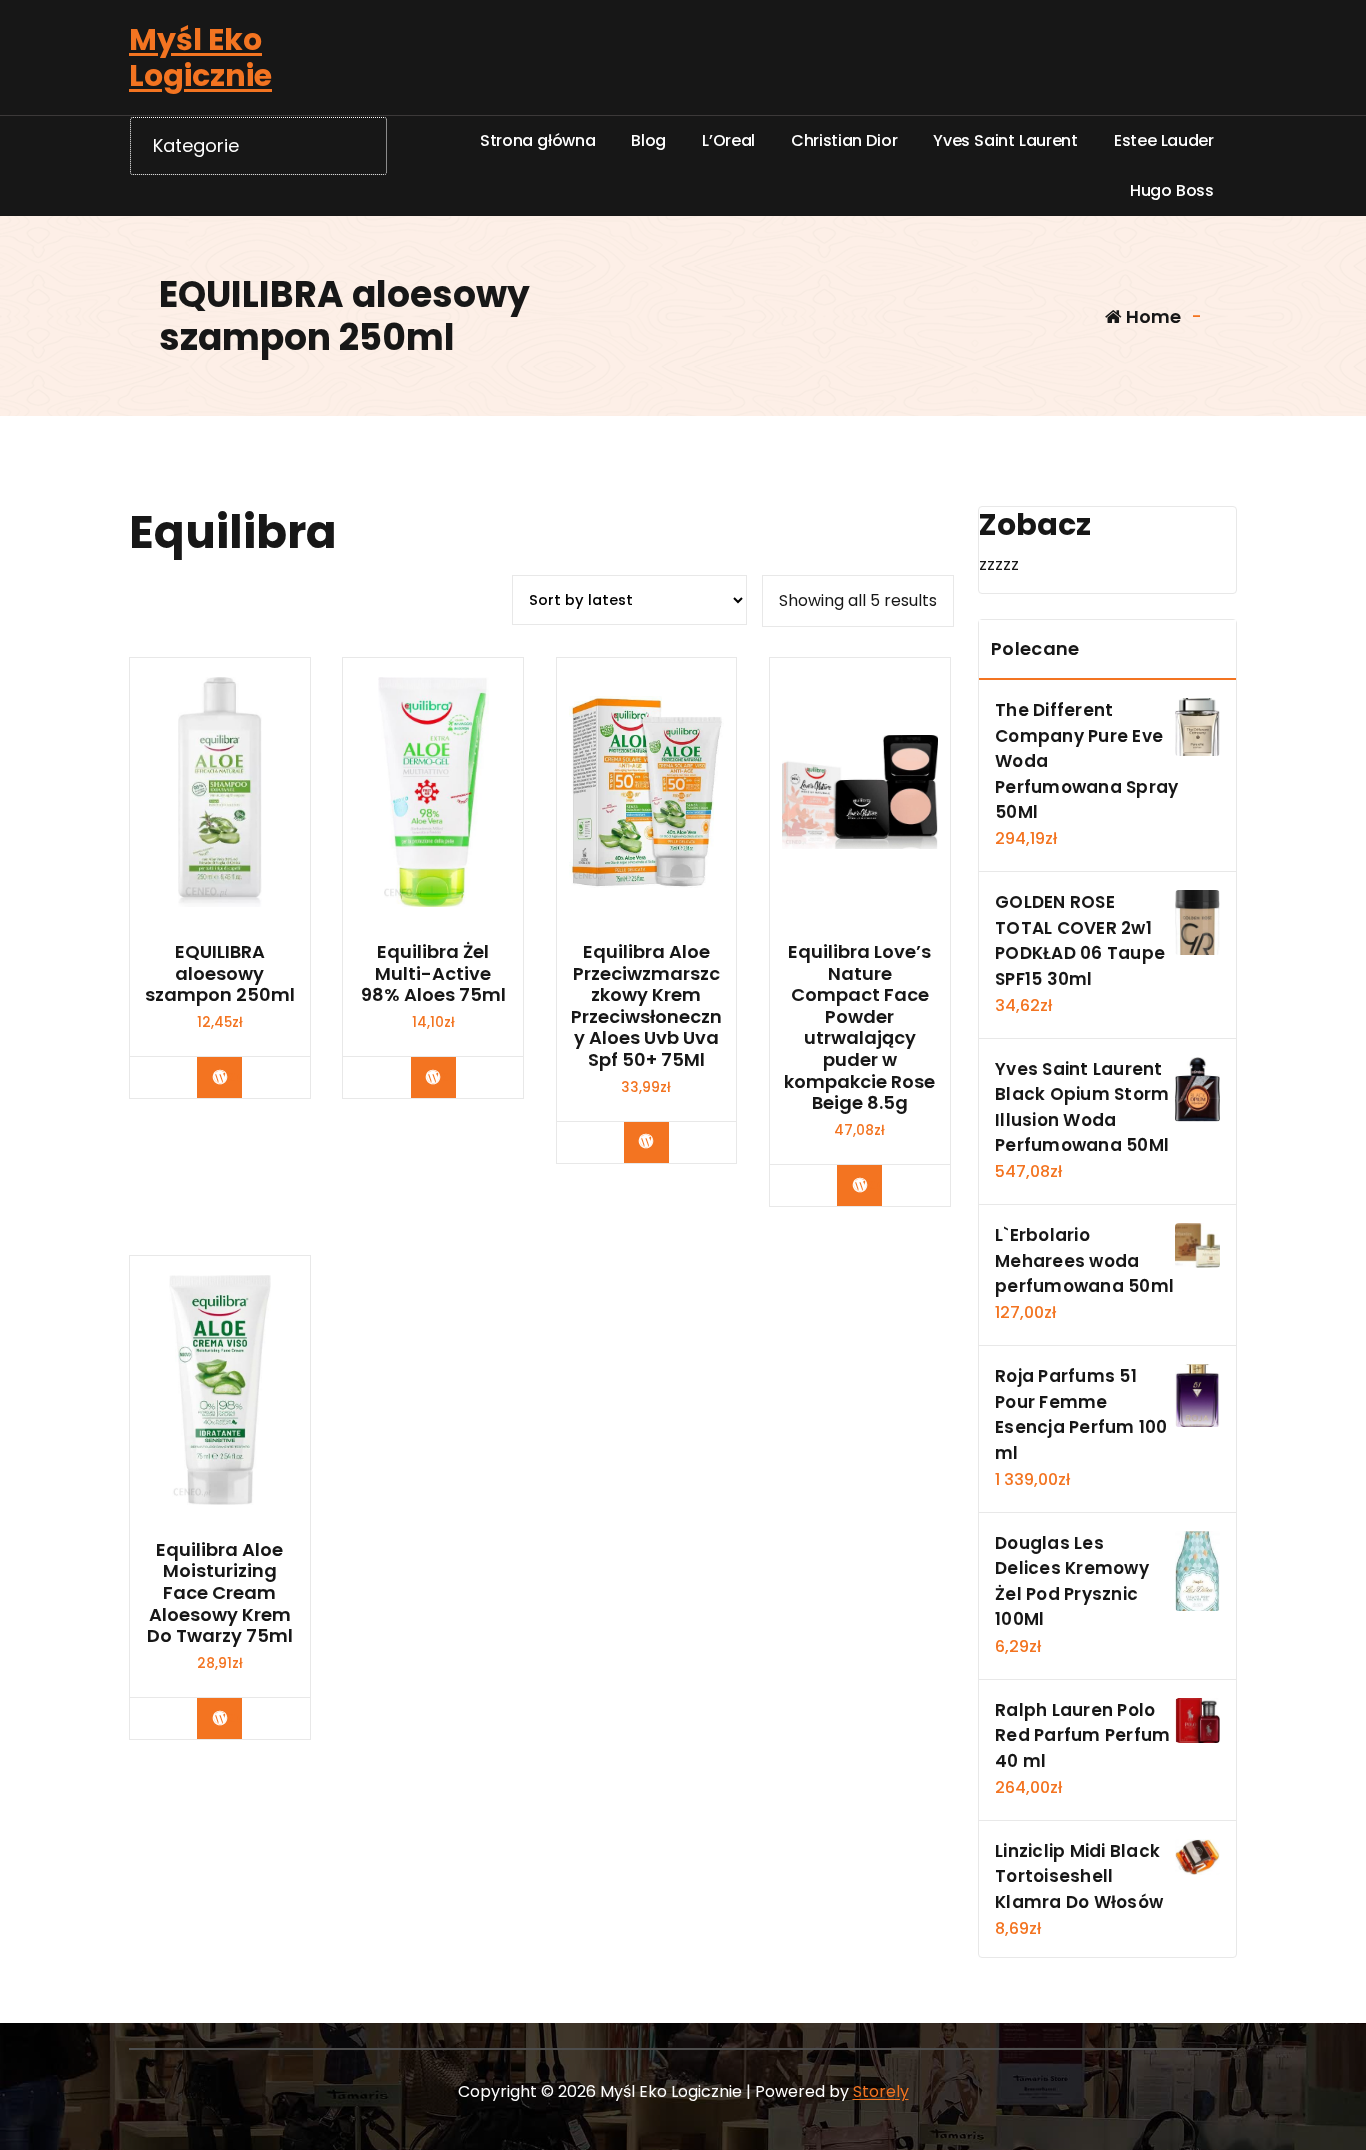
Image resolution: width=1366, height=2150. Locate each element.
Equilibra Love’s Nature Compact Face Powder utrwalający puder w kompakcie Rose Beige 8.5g (859, 1027)
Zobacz (234, 1077)
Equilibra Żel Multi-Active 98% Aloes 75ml (433, 973)
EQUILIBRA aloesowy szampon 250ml (220, 973)
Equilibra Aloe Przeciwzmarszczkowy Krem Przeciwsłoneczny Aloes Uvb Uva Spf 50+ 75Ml (646, 1006)
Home (1151, 316)
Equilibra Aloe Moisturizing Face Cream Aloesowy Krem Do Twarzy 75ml (220, 1593)
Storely (881, 2091)
